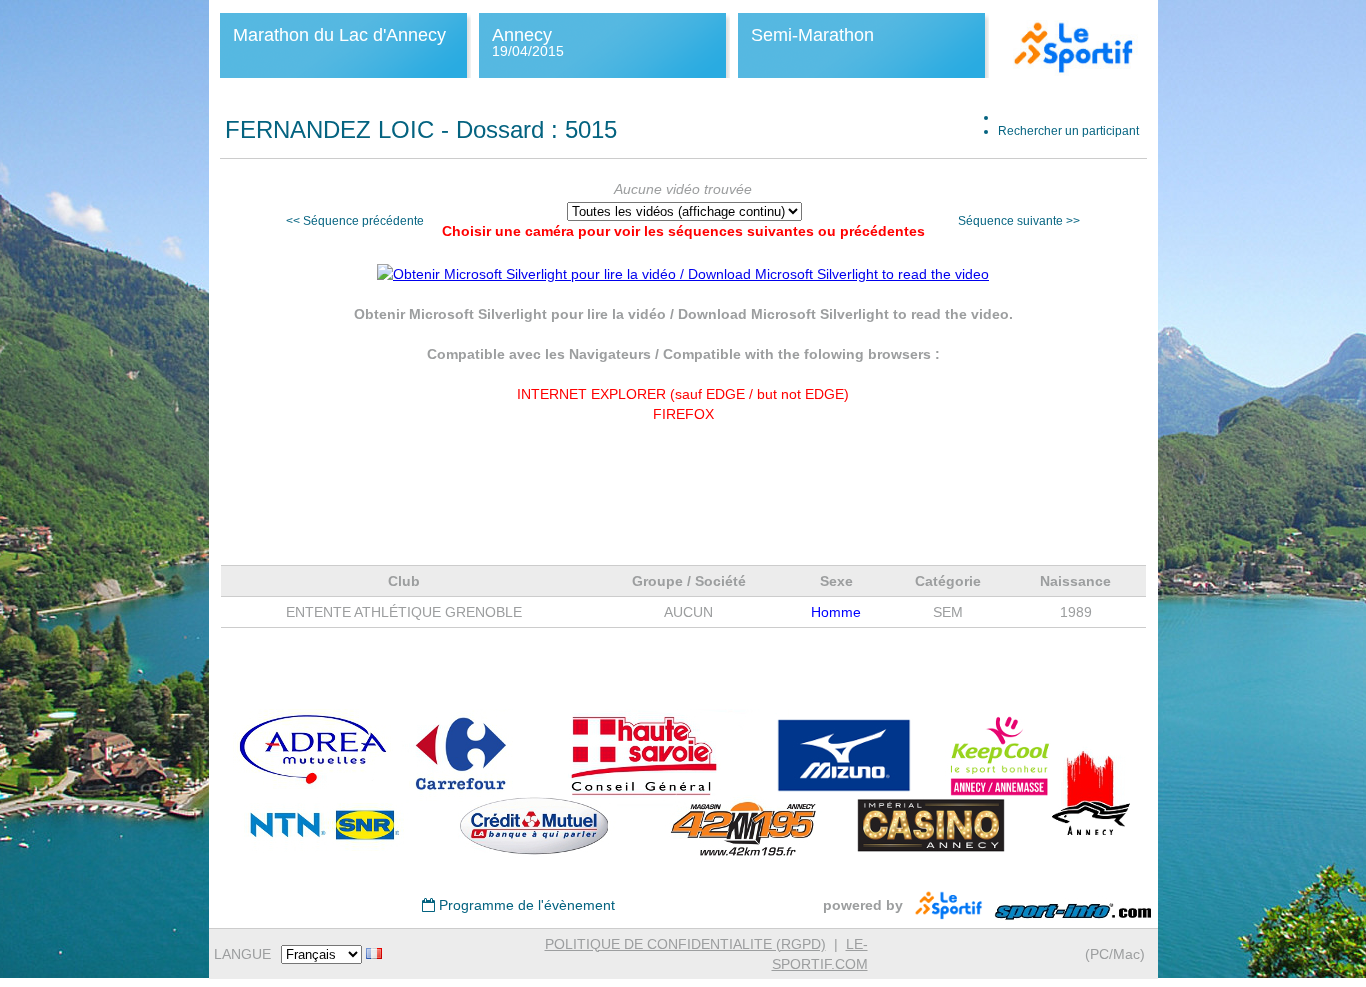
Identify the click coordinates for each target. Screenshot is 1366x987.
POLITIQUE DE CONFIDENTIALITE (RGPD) (685, 944)
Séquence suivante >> (1019, 221)
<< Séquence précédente (355, 221)
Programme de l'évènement (525, 905)
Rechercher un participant (1068, 131)
